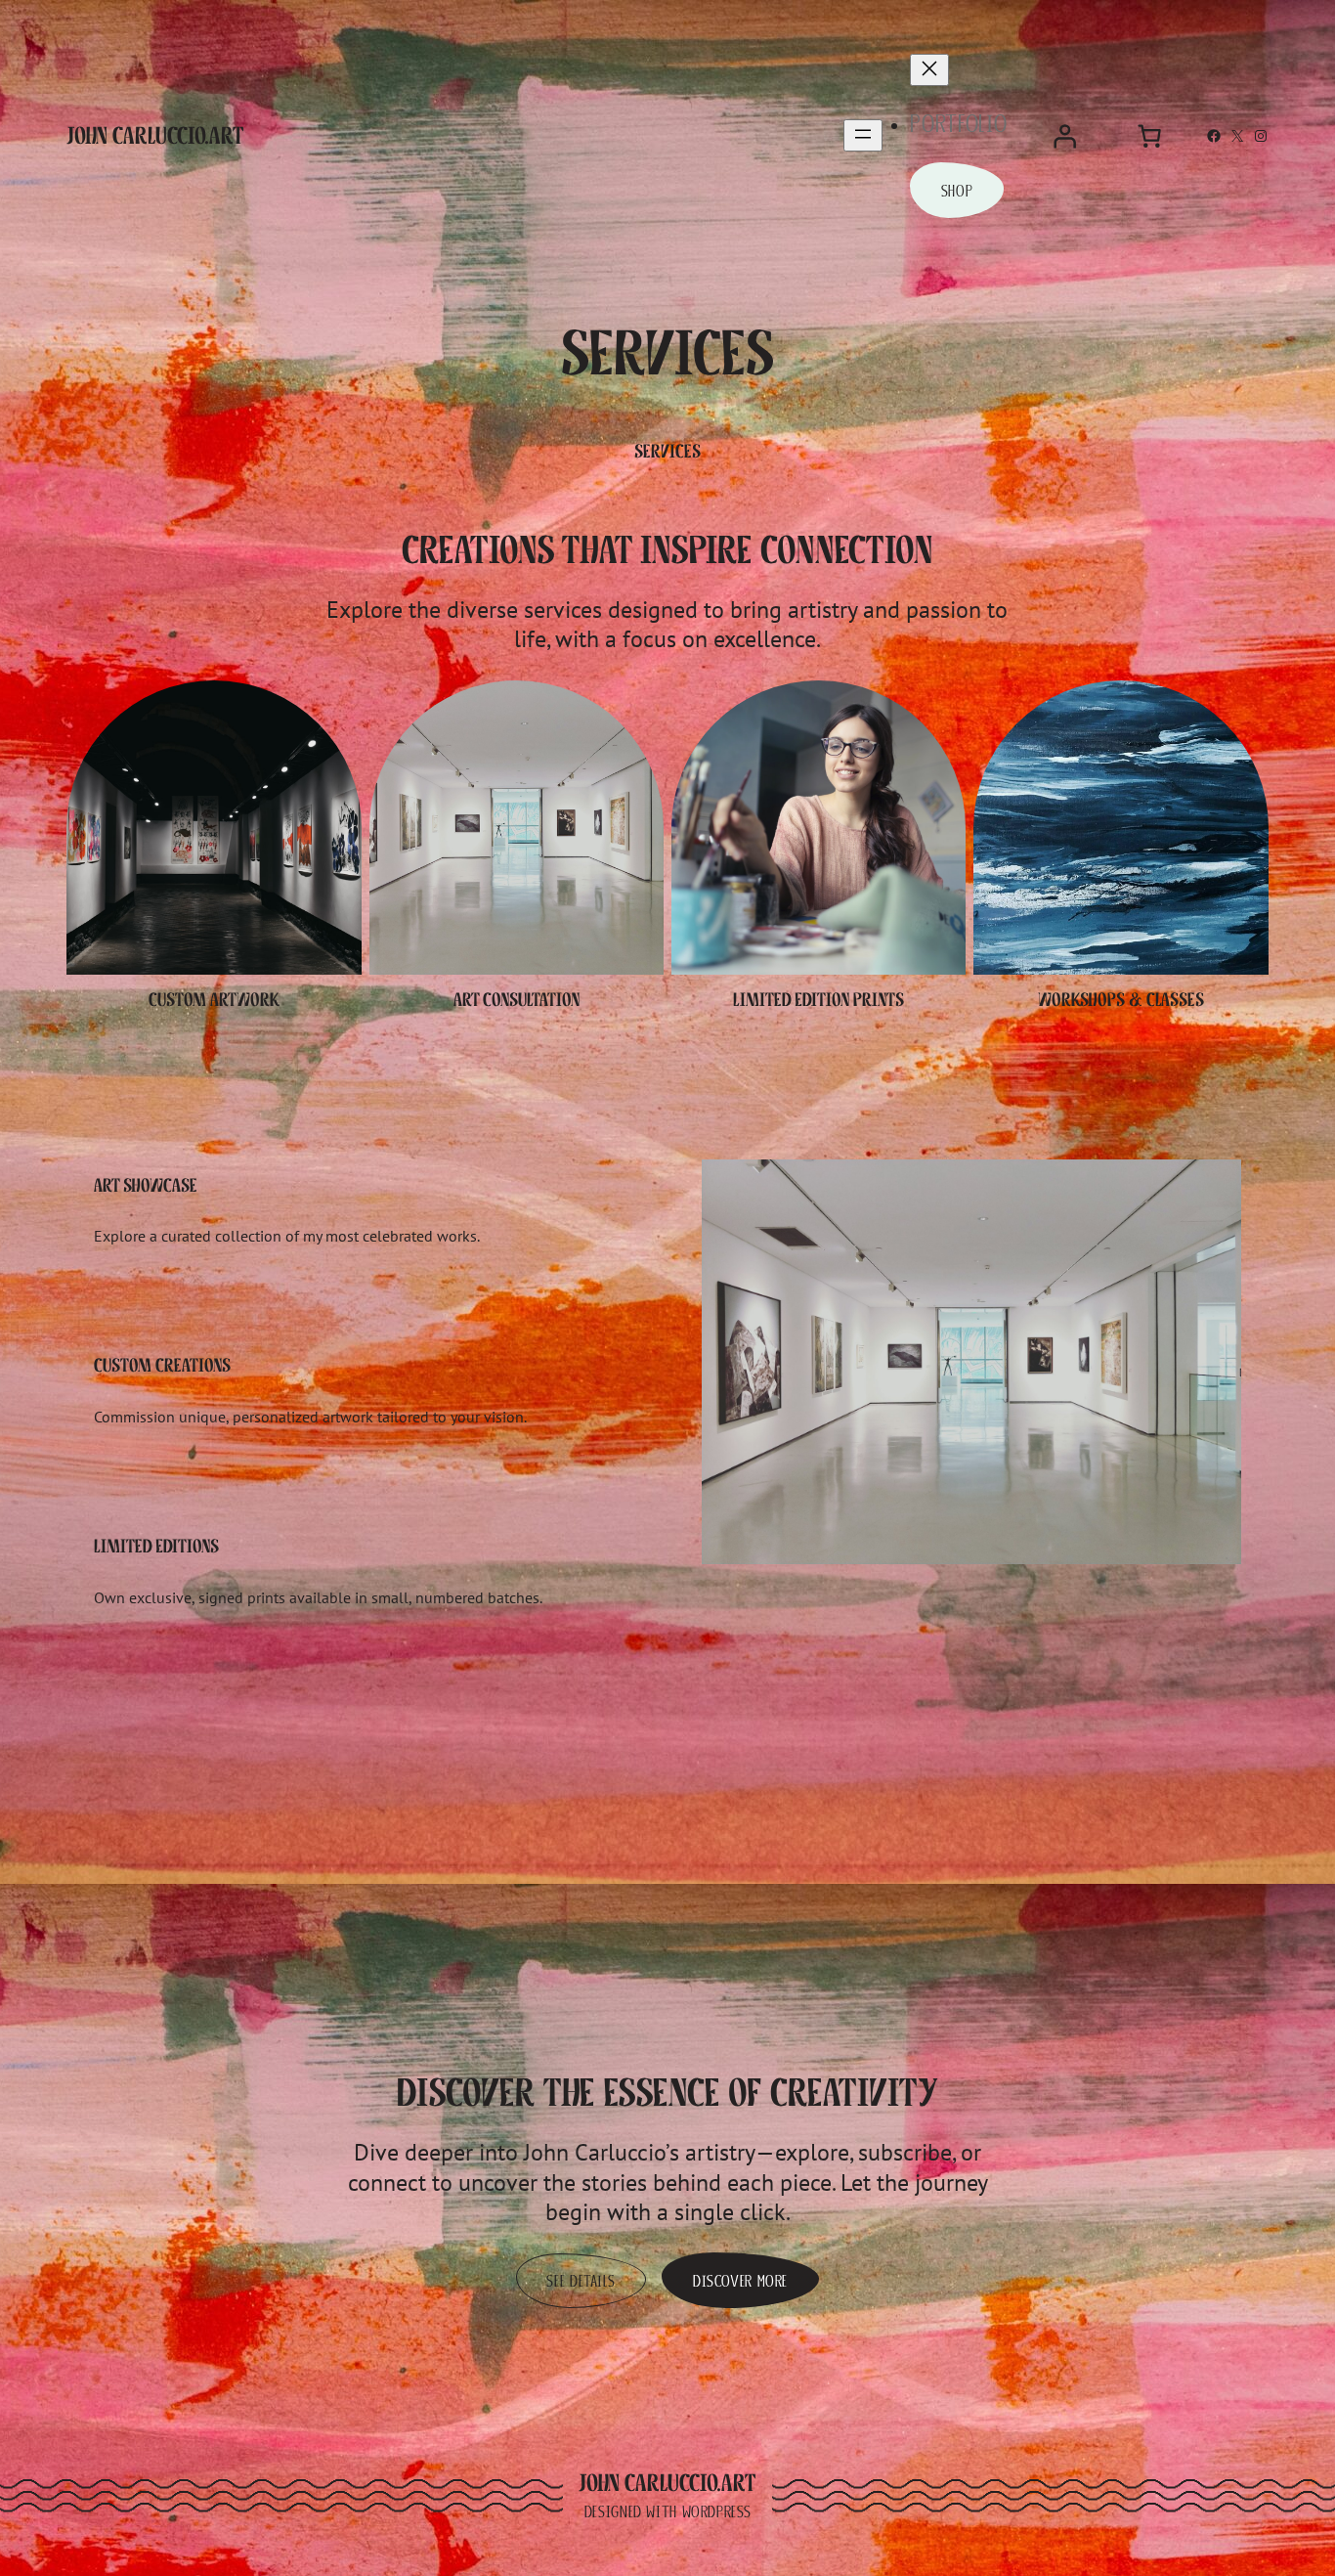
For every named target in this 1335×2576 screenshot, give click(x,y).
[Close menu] (929, 70)
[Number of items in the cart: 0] (1149, 136)
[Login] (1064, 136)
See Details (581, 2281)
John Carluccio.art (155, 135)
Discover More (740, 2281)
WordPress (717, 2512)
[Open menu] (863, 135)
